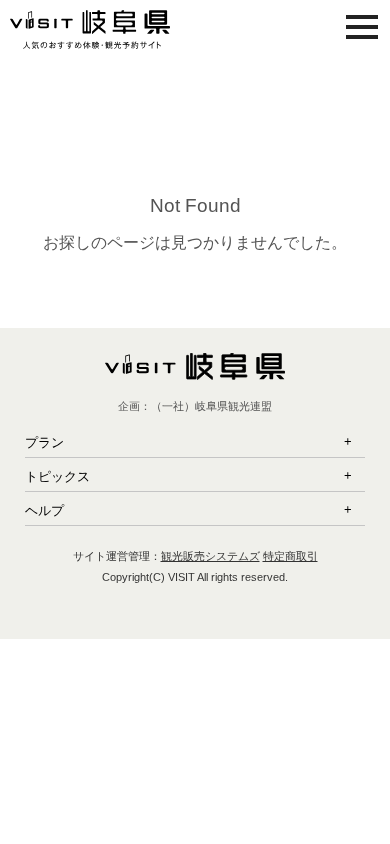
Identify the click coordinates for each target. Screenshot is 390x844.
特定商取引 (290, 556)
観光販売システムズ (210, 556)
